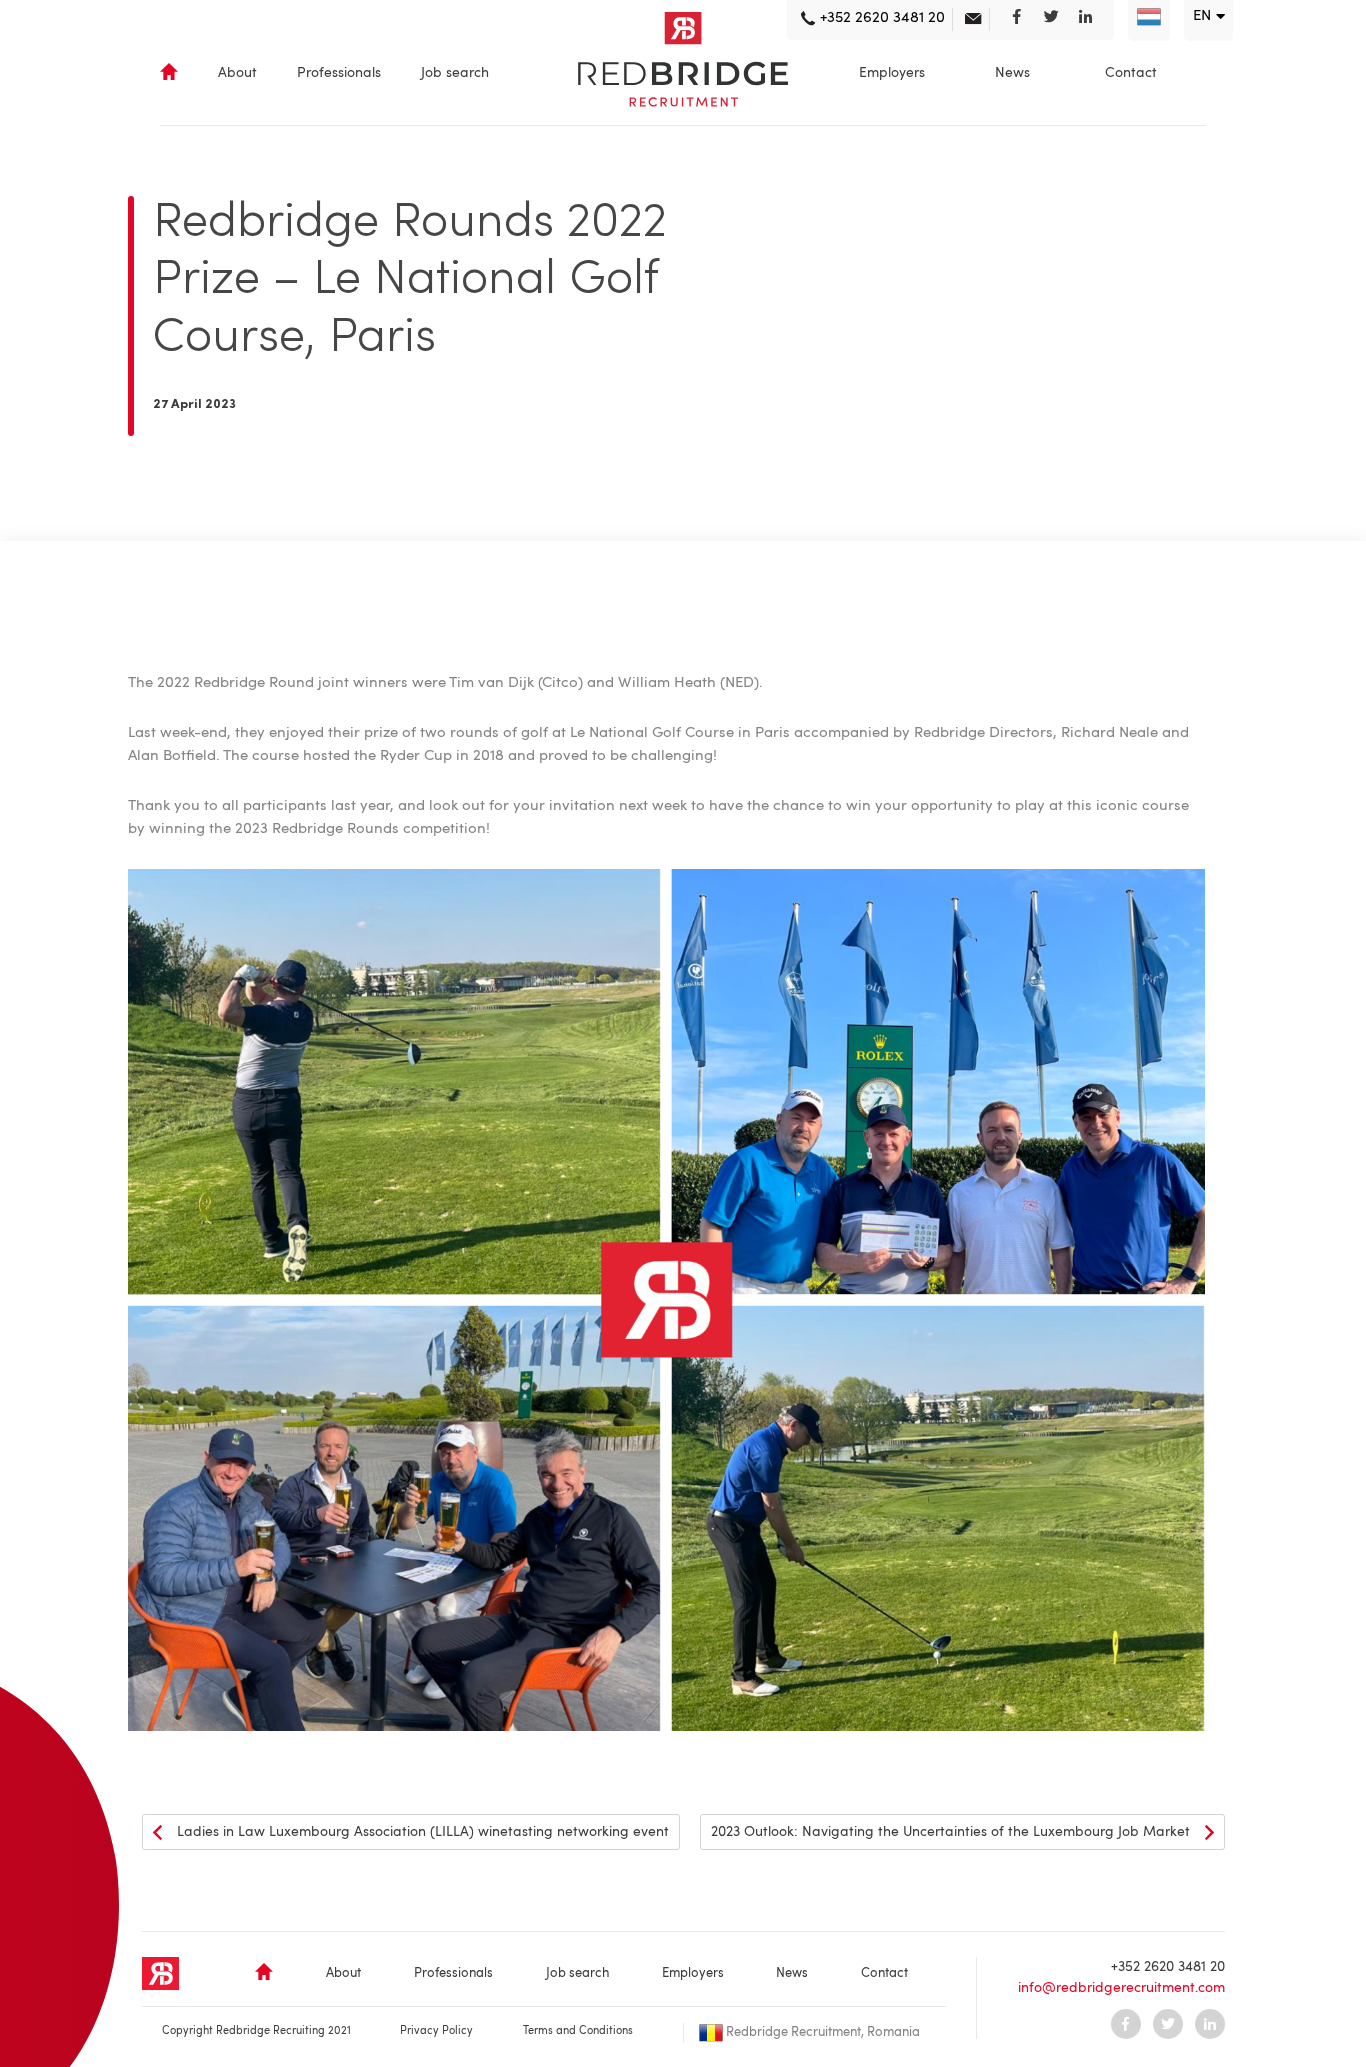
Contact (1131, 73)
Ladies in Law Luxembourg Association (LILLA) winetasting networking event (423, 1832)
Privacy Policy (436, 2031)
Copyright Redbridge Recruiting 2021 (256, 2031)
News (1012, 73)
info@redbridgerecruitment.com (1121, 1988)
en (1202, 16)
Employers (892, 73)
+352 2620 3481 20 (1168, 1967)
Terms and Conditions (578, 2031)
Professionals (339, 73)
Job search (455, 73)
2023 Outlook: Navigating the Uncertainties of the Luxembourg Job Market (950, 1832)
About (237, 73)
